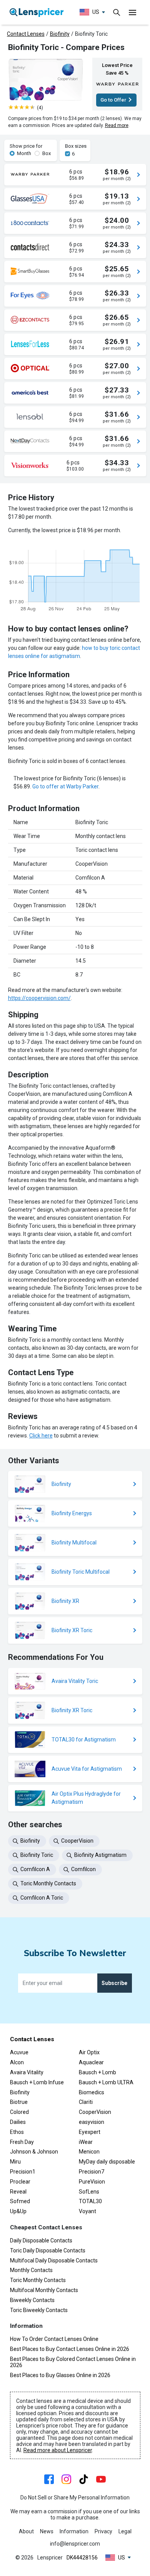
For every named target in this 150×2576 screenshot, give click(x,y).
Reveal (18, 2192)
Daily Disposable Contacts (41, 2240)
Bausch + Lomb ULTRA (106, 2082)
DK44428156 (82, 2558)
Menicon (89, 2152)
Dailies (18, 2122)
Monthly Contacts (31, 2270)
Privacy (103, 2531)
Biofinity (60, 34)
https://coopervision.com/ (39, 998)
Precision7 (92, 2172)
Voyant (87, 2211)
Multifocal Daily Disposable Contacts (54, 2260)
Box (47, 153)
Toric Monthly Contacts (38, 2280)
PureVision (92, 2182)
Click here (41, 1436)
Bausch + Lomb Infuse (37, 2082)
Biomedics (92, 2092)
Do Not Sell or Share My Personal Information (75, 2498)
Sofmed (20, 2201)
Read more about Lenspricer (58, 2450)
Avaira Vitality (27, 2072)
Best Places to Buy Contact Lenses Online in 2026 (70, 2349)
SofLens (89, 2192)
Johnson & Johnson (34, 2152)
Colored (19, 2112)
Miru (15, 2162)
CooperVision (95, 2112)
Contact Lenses (26, 34)
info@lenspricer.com (75, 2544)
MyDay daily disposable (107, 2162)
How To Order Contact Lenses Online (54, 2339)
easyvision (92, 2122)
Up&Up (18, 2211)
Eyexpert (90, 2132)
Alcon (17, 2062)
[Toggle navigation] (117, 12)
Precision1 (23, 2172)
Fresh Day (22, 2142)
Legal (125, 2531)
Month (24, 153)
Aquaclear (91, 2062)
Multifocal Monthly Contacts (44, 2290)
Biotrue (19, 2102)
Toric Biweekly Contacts (39, 2310)
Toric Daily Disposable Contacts (48, 2250)
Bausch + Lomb (97, 2072)
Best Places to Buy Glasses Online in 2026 (60, 2375)
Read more (117, 125)
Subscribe (114, 1983)
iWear (86, 2142)
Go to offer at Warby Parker (65, 786)
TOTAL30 (90, 2201)
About (26, 2531)
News (47, 2531)
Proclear (20, 2182)
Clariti (86, 2102)
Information (74, 2531)
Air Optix (89, 2052)
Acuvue (19, 2052)
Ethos (17, 2132)
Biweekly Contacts (32, 2300)
